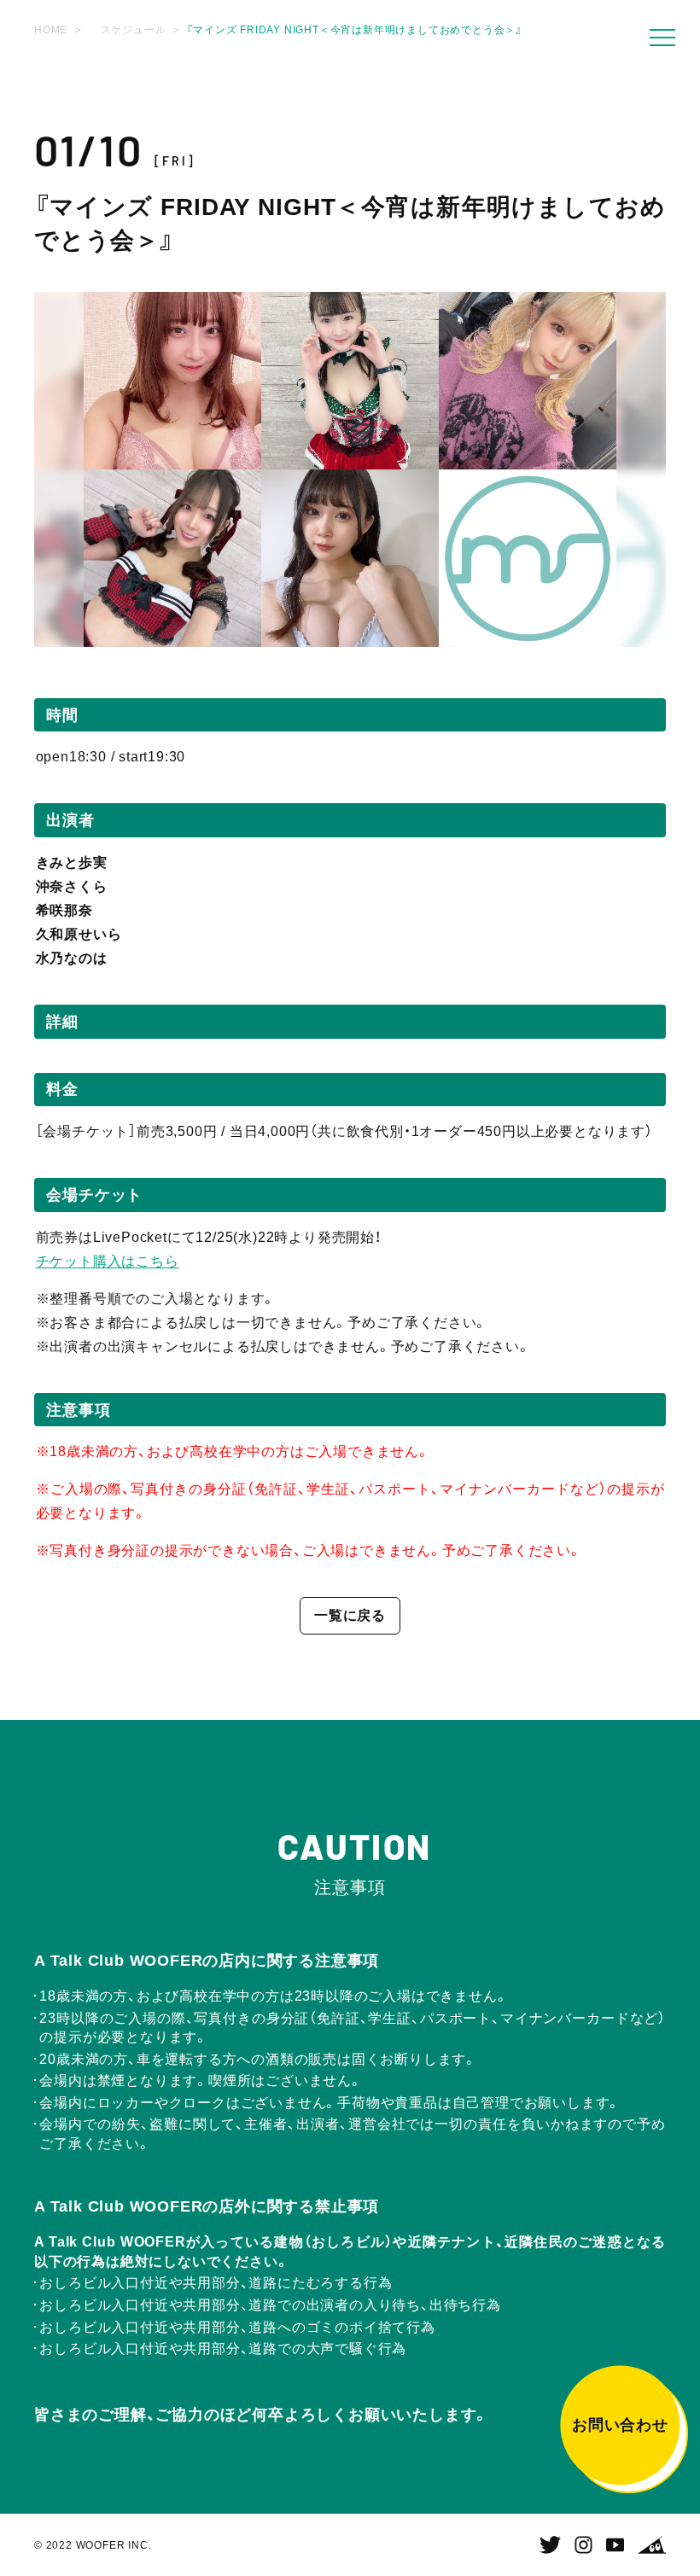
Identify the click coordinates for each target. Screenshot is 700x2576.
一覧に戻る (350, 1615)
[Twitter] (550, 2545)
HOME (51, 30)
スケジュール (134, 30)
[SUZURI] (652, 2545)
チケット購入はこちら (108, 1261)
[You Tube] (615, 2545)
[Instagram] (583, 2545)
